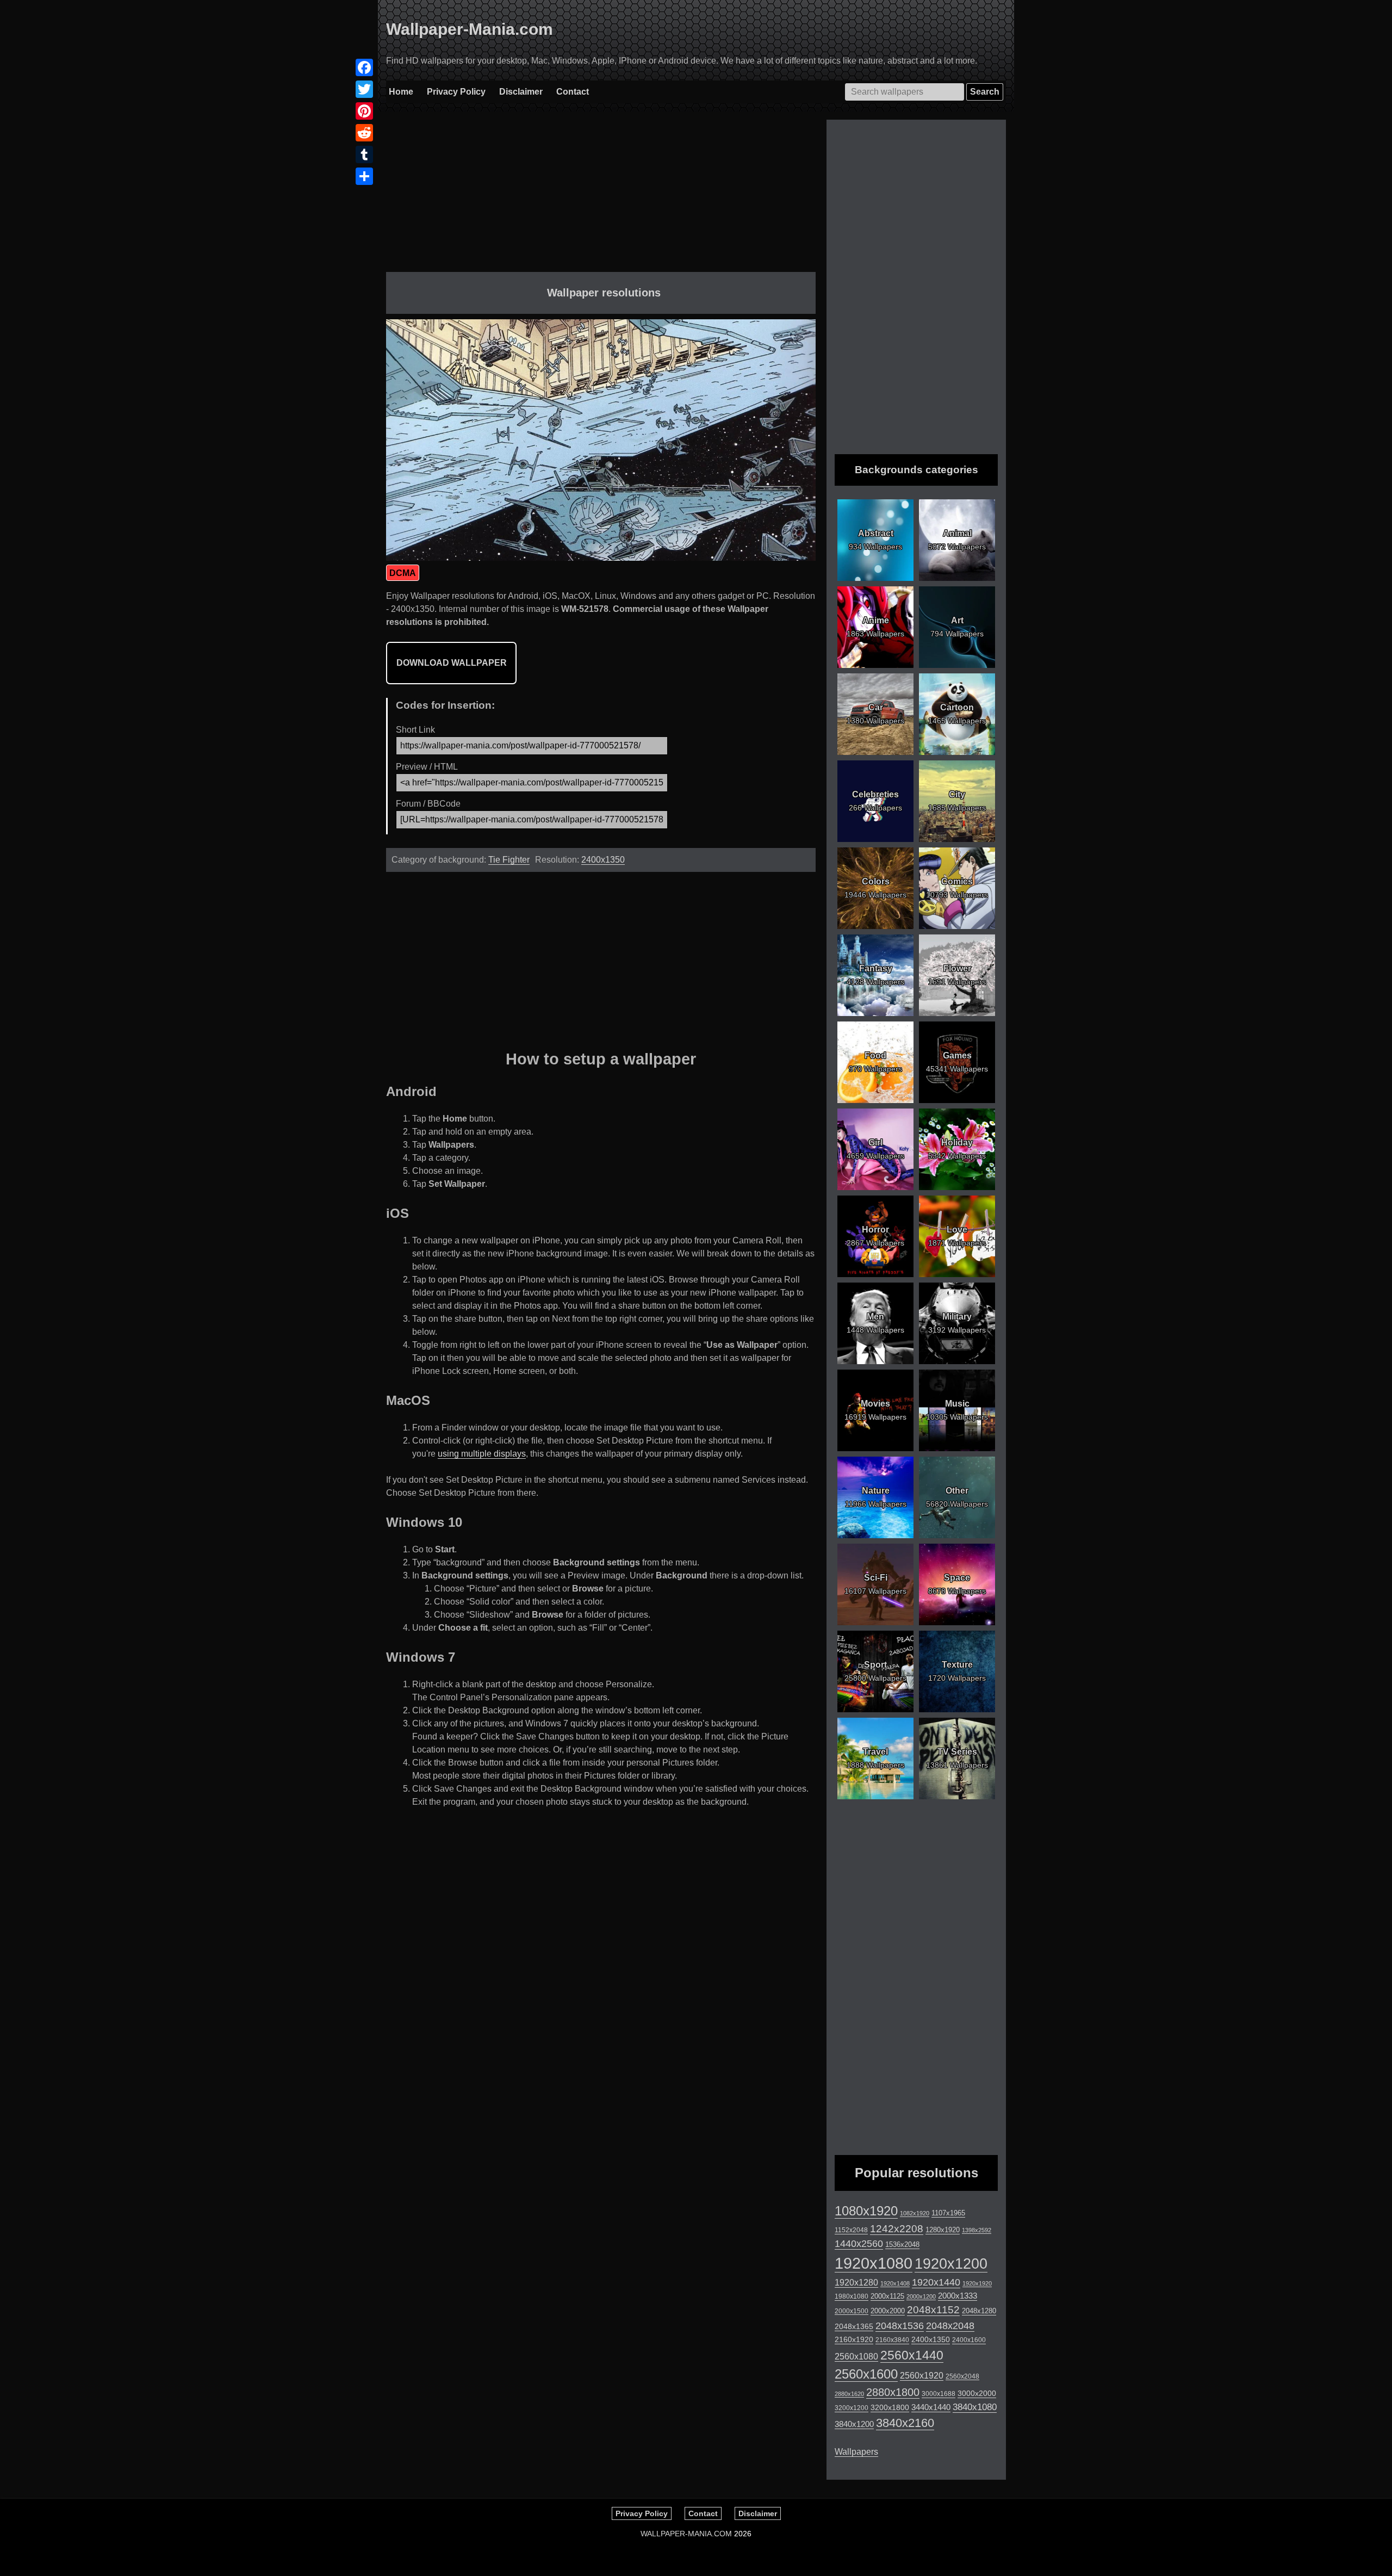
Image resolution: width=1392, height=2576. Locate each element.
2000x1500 (852, 2311)
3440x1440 (931, 2407)
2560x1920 (922, 2376)
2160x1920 (854, 2339)
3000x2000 (977, 2393)
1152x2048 (851, 2230)
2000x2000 (888, 2311)
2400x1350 (603, 860)
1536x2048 (902, 2244)
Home (401, 92)
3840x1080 (975, 2407)
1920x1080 (874, 2263)
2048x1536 (900, 2326)
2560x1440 (912, 2355)
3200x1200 (852, 2408)
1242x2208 (897, 2229)
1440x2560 (859, 2244)
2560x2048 (962, 2376)
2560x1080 (856, 2357)
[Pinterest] (364, 111)
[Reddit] (364, 133)
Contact (573, 92)
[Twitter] (364, 89)
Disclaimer (521, 92)
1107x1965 (948, 2213)
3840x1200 (854, 2424)
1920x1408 (895, 2283)
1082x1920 (915, 2213)
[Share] (364, 176)
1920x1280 (856, 2282)
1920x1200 (951, 2264)
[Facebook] (364, 67)
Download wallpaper (452, 663)
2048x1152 (933, 2310)
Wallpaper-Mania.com (470, 29)
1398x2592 (977, 2230)
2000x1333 (958, 2296)
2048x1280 (979, 2311)
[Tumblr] (364, 154)
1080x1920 (866, 2211)
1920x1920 (977, 2283)
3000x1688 (939, 2394)
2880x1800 (893, 2392)
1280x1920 (943, 2230)
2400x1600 (969, 2340)
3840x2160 (905, 2423)
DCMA (403, 573)
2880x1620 (849, 2394)
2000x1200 (921, 2296)
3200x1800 (890, 2407)
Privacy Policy (456, 92)
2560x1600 (866, 2374)
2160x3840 (892, 2340)
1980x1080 (852, 2296)
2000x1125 (887, 2296)
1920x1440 (936, 2282)
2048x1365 (854, 2326)
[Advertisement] (601, 196)
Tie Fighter (509, 860)
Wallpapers (856, 2452)
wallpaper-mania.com (686, 2534)
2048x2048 (950, 2326)
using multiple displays (482, 1454)
